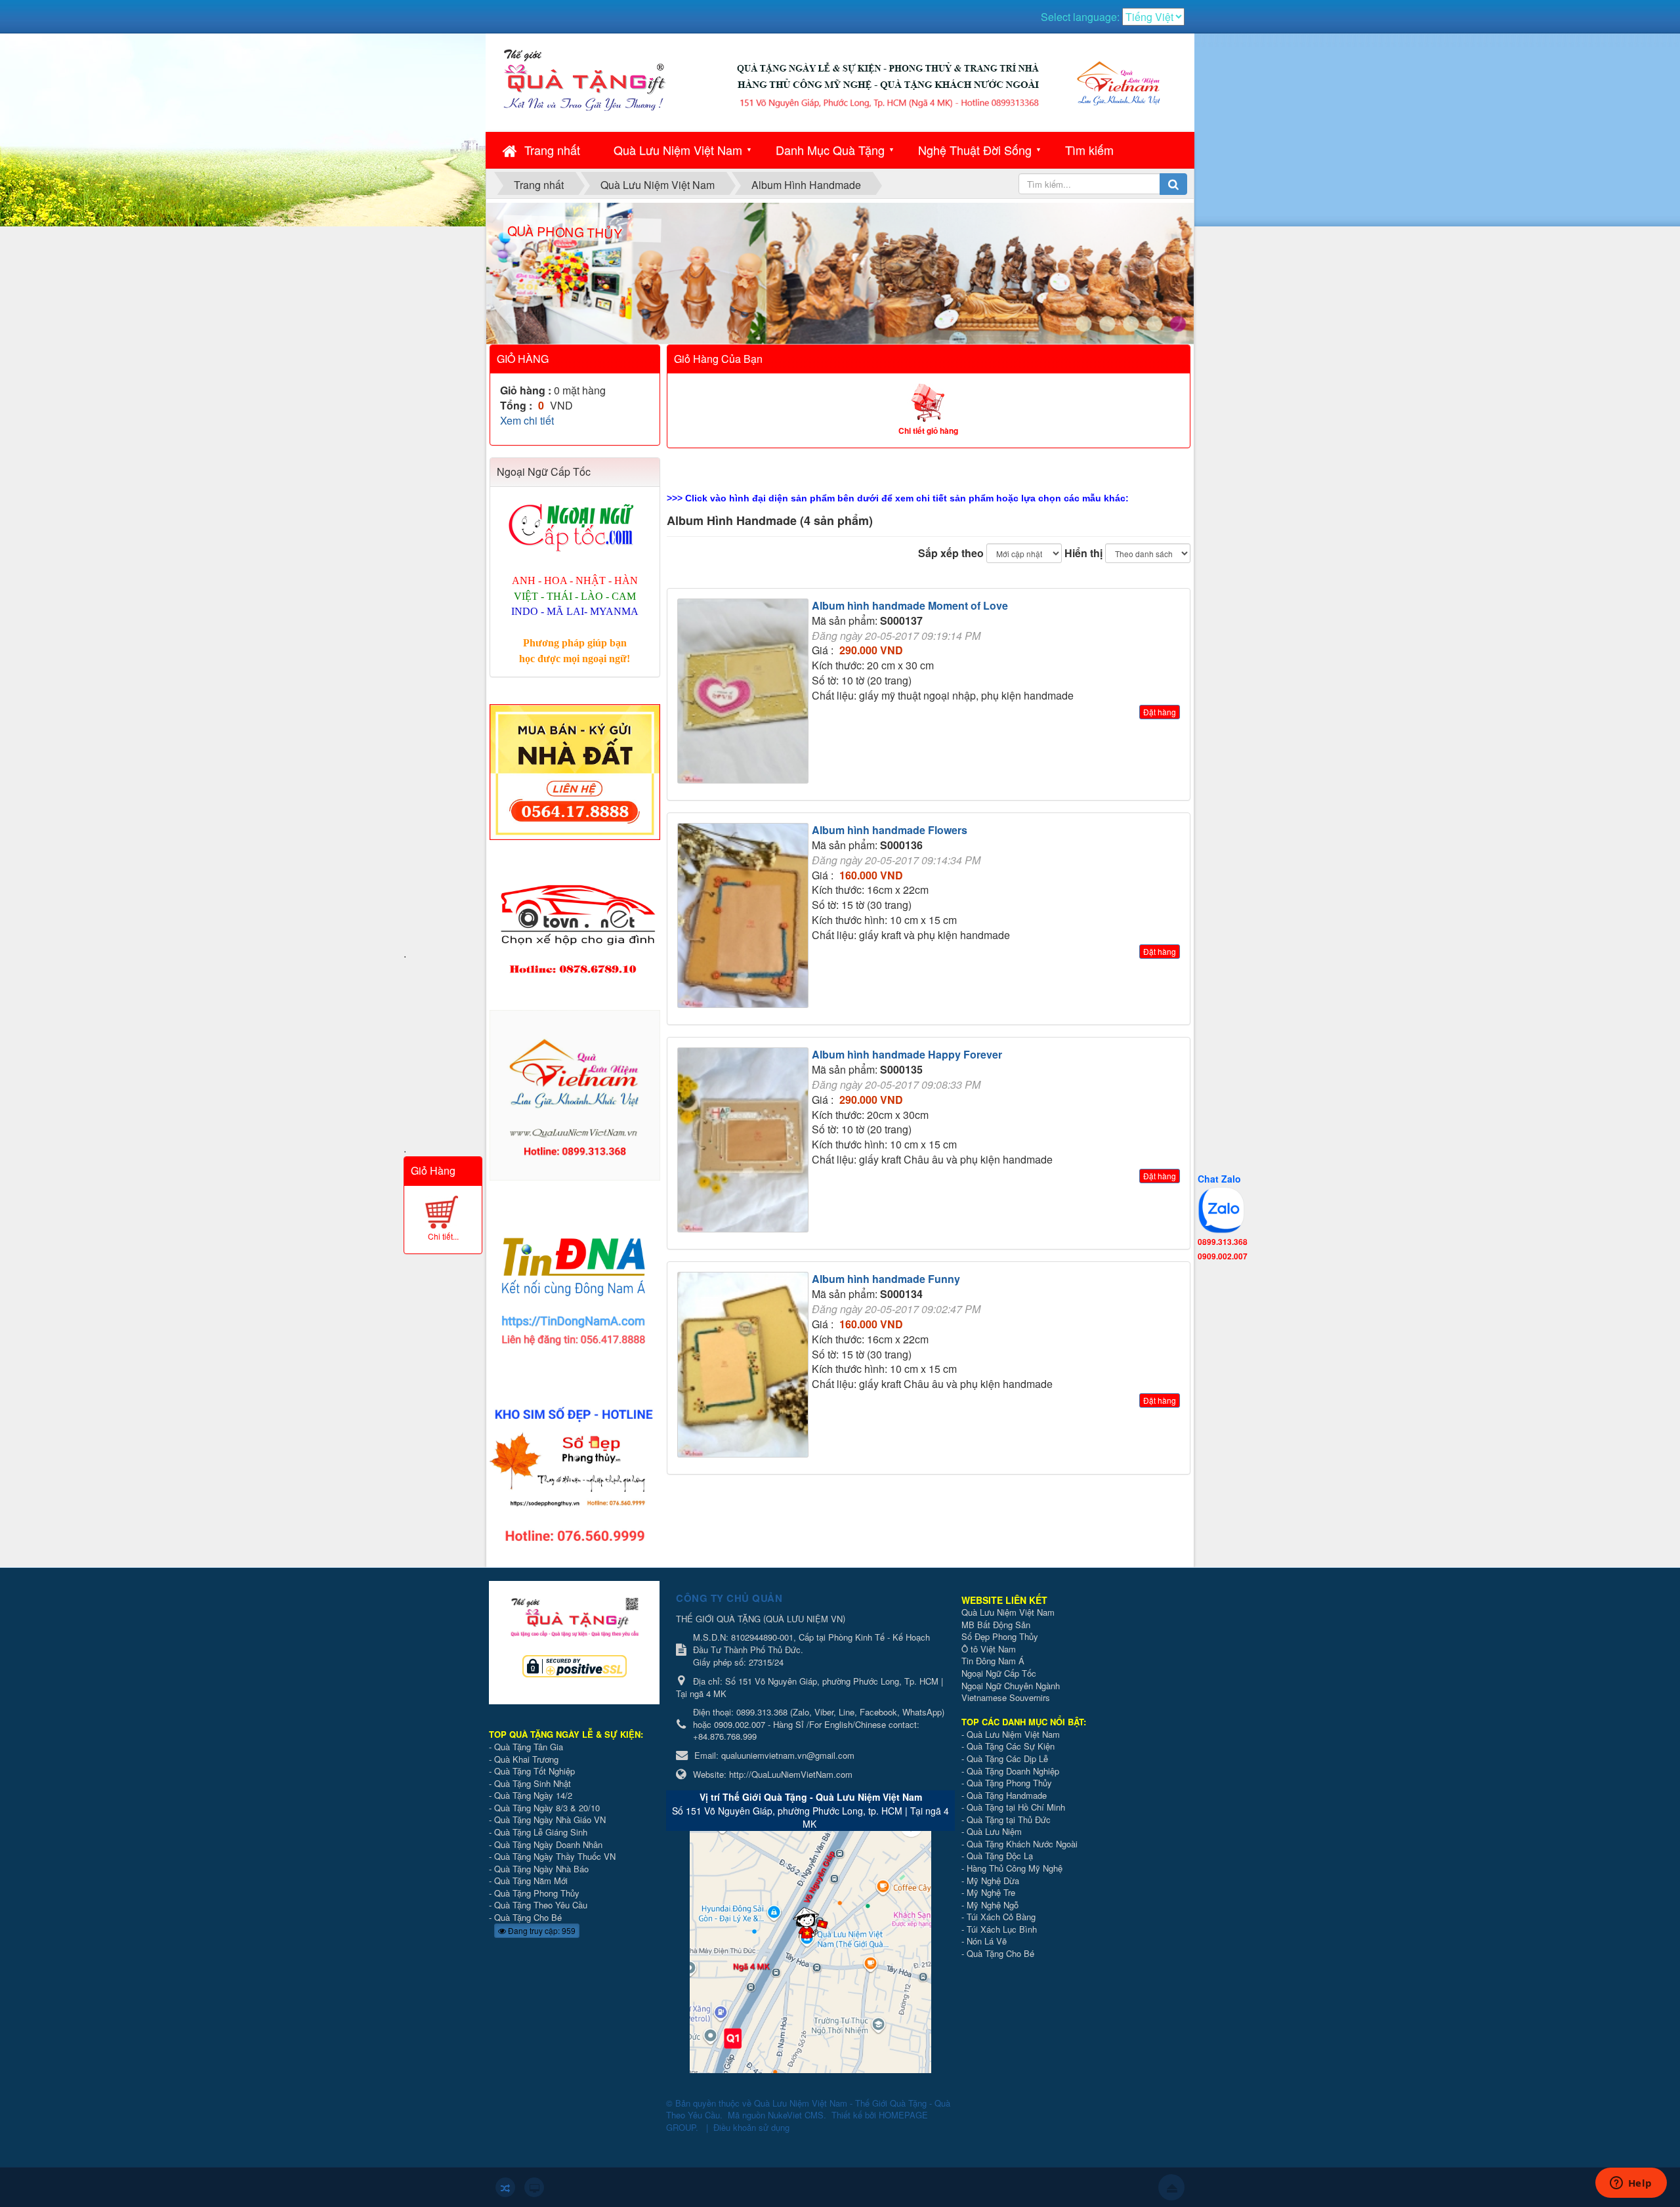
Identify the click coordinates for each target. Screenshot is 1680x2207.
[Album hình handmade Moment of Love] (745, 693)
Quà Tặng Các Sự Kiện (1011, 1746)
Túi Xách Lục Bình (1002, 1929)
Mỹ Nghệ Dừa (993, 1881)
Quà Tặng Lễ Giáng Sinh (541, 1832)
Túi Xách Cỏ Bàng (1001, 1917)
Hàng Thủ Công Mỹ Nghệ (1015, 1868)
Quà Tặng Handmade (1008, 1795)
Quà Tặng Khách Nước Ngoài (1022, 1844)
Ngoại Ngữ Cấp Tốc (999, 1673)
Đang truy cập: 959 (541, 1930)
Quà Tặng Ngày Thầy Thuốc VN (555, 1856)
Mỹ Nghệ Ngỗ (993, 1905)
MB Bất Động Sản (996, 1625)
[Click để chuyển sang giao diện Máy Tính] (534, 2187)
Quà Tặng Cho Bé (528, 1917)
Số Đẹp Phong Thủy (1000, 1636)
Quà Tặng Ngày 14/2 (533, 1795)
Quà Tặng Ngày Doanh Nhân (548, 1844)
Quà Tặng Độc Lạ (1000, 1856)
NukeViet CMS (796, 2115)
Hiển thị (1083, 553)
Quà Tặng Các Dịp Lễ (1007, 1758)
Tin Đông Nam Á (993, 1661)
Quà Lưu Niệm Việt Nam (678, 150)
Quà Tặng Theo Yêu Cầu (541, 1905)
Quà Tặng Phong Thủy (537, 1893)
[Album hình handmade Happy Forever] (745, 1142)
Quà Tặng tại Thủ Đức (1009, 1819)
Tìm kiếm (1089, 150)
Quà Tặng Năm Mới (531, 1881)
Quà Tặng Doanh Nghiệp (1013, 1771)
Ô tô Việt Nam (989, 1649)
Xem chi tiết (527, 420)
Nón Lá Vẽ (987, 1941)
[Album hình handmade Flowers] (745, 917)
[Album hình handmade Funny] (745, 1367)
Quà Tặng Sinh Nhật (533, 1783)
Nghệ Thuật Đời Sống (975, 150)
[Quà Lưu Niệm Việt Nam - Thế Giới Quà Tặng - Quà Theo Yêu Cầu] (584, 78)
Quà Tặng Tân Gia (529, 1747)
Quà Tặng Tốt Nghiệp (535, 1771)
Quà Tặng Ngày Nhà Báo (541, 1869)
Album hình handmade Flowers (890, 830)
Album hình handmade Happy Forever (907, 1054)
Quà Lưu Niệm (994, 1831)
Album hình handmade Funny (886, 1279)
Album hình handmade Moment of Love (910, 605)
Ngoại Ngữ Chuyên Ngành (1011, 1686)
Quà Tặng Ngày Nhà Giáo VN (550, 1819)
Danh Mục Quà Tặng (830, 150)
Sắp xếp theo (951, 553)
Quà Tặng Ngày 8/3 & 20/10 (547, 1808)
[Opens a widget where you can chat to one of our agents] (1631, 2184)
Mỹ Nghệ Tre (991, 1892)
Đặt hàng (1160, 712)
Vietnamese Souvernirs (1006, 1697)
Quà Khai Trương (526, 1759)
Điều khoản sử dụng (751, 2127)
